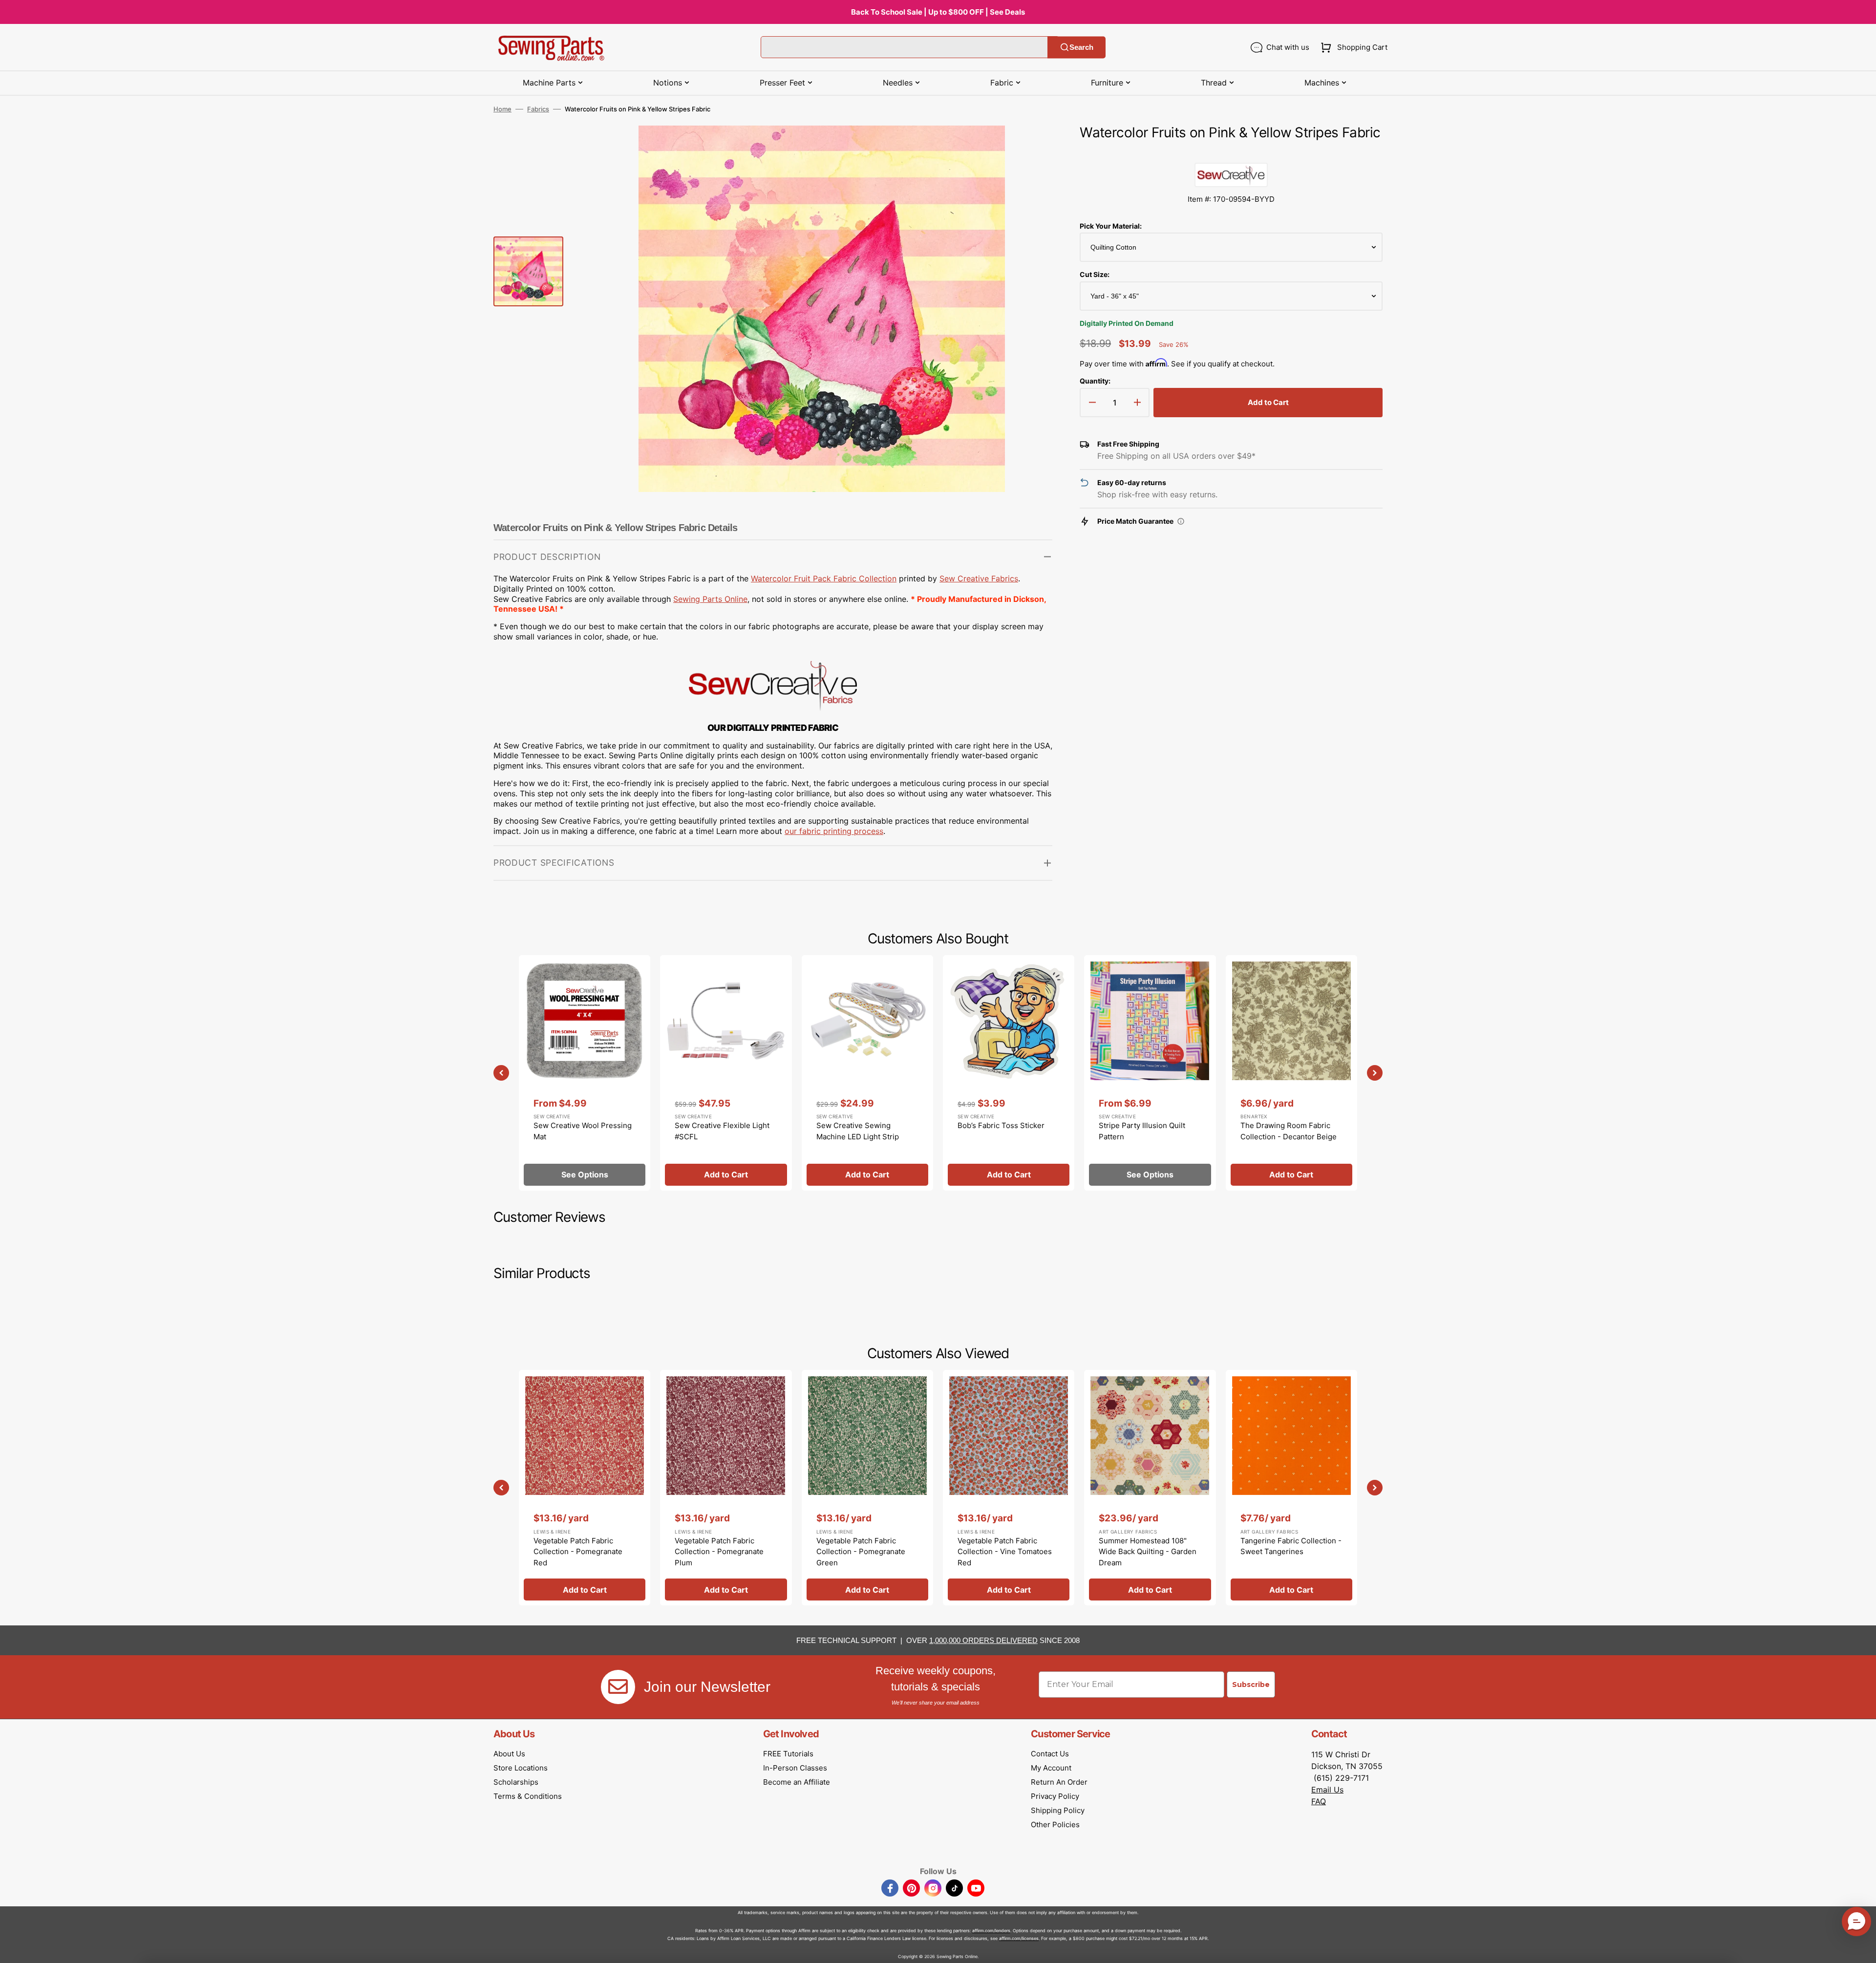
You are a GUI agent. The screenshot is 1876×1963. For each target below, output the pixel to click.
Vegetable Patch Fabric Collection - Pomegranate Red (578, 1552)
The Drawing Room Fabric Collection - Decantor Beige (1289, 1131)
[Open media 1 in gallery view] (1030, 148)
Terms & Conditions (528, 1796)
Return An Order (1059, 1782)
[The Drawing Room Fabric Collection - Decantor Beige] (1291, 1073)
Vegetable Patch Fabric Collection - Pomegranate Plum (719, 1552)
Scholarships (516, 1782)
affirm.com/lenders (991, 1931)
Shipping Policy (1058, 1810)
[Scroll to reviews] (1231, 153)
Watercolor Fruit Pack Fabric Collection (824, 578)
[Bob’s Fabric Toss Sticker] (1009, 1073)
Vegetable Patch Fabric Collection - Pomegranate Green (861, 1552)
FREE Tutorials (788, 1754)
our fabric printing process (834, 831)
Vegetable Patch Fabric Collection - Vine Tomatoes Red (1005, 1552)
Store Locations (521, 1768)
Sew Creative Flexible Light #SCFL (722, 1131)
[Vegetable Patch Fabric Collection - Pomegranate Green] (867, 1488)
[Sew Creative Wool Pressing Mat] (585, 1073)
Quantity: (1095, 381)
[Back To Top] (1861, 1948)
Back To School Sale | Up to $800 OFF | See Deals (938, 12)
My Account (1051, 1768)
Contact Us (1050, 1754)
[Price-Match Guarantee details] (1181, 521)
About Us (509, 1754)
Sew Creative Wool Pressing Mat (583, 1131)
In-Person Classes (795, 1768)
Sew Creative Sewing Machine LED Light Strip (858, 1131)
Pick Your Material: (1111, 226)
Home (502, 109)
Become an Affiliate (797, 1782)
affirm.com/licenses (1019, 1938)
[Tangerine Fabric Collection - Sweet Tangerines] (1291, 1488)
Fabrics (538, 109)
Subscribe (1251, 1685)
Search (1081, 47)
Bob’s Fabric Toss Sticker (1001, 1125)
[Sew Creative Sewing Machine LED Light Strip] (867, 1073)
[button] (1352, 47)
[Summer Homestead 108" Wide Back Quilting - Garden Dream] (1150, 1488)
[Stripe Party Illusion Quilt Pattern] (1150, 1073)
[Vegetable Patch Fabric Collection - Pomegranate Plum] (726, 1488)
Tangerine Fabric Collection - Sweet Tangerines (1291, 1546)
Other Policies (1055, 1824)
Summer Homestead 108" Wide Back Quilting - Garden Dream (1148, 1552)
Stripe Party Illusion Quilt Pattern (1142, 1131)
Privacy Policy (1055, 1796)
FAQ (1319, 1801)
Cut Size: (1095, 274)
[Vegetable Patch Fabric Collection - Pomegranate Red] (585, 1488)
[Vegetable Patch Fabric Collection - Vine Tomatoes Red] (1009, 1488)
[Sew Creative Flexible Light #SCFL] (726, 1073)
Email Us (1327, 1790)
